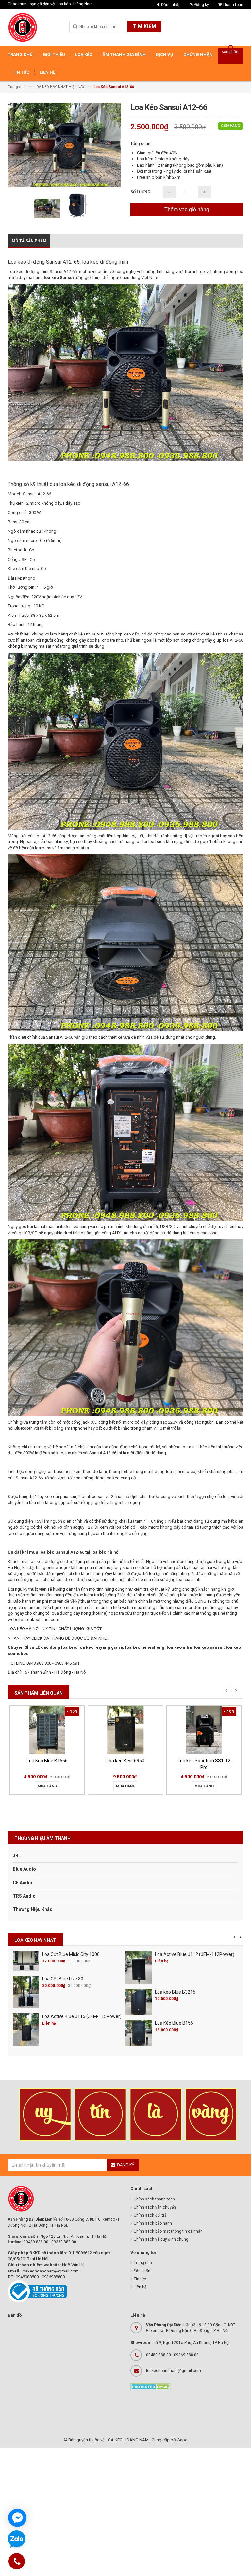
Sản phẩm (143, 2271)
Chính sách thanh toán (154, 2199)
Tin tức (140, 2279)
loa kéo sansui (209, 1647)
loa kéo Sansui (59, 277)
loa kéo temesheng (145, 1647)
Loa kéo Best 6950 (47, 1761)
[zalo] (17, 2539)
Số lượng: (141, 192)
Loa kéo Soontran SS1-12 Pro (126, 1764)
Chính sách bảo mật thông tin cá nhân (168, 2231)
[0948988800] (17, 2562)
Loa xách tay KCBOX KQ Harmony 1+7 (204, 1764)
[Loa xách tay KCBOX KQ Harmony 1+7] (204, 1730)
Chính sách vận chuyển (155, 2207)
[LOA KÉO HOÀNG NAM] (23, 28)
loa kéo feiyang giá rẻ (101, 1647)
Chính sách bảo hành (153, 2223)
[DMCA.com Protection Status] (151, 2386)
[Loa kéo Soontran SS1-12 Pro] (125, 1730)
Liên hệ (140, 2287)
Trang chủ (143, 2263)
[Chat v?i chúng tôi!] (17, 2518)
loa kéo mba (179, 1647)
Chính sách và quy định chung (161, 2239)
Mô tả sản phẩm (29, 241)
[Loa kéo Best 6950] (47, 1730)
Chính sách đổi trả (150, 2215)
